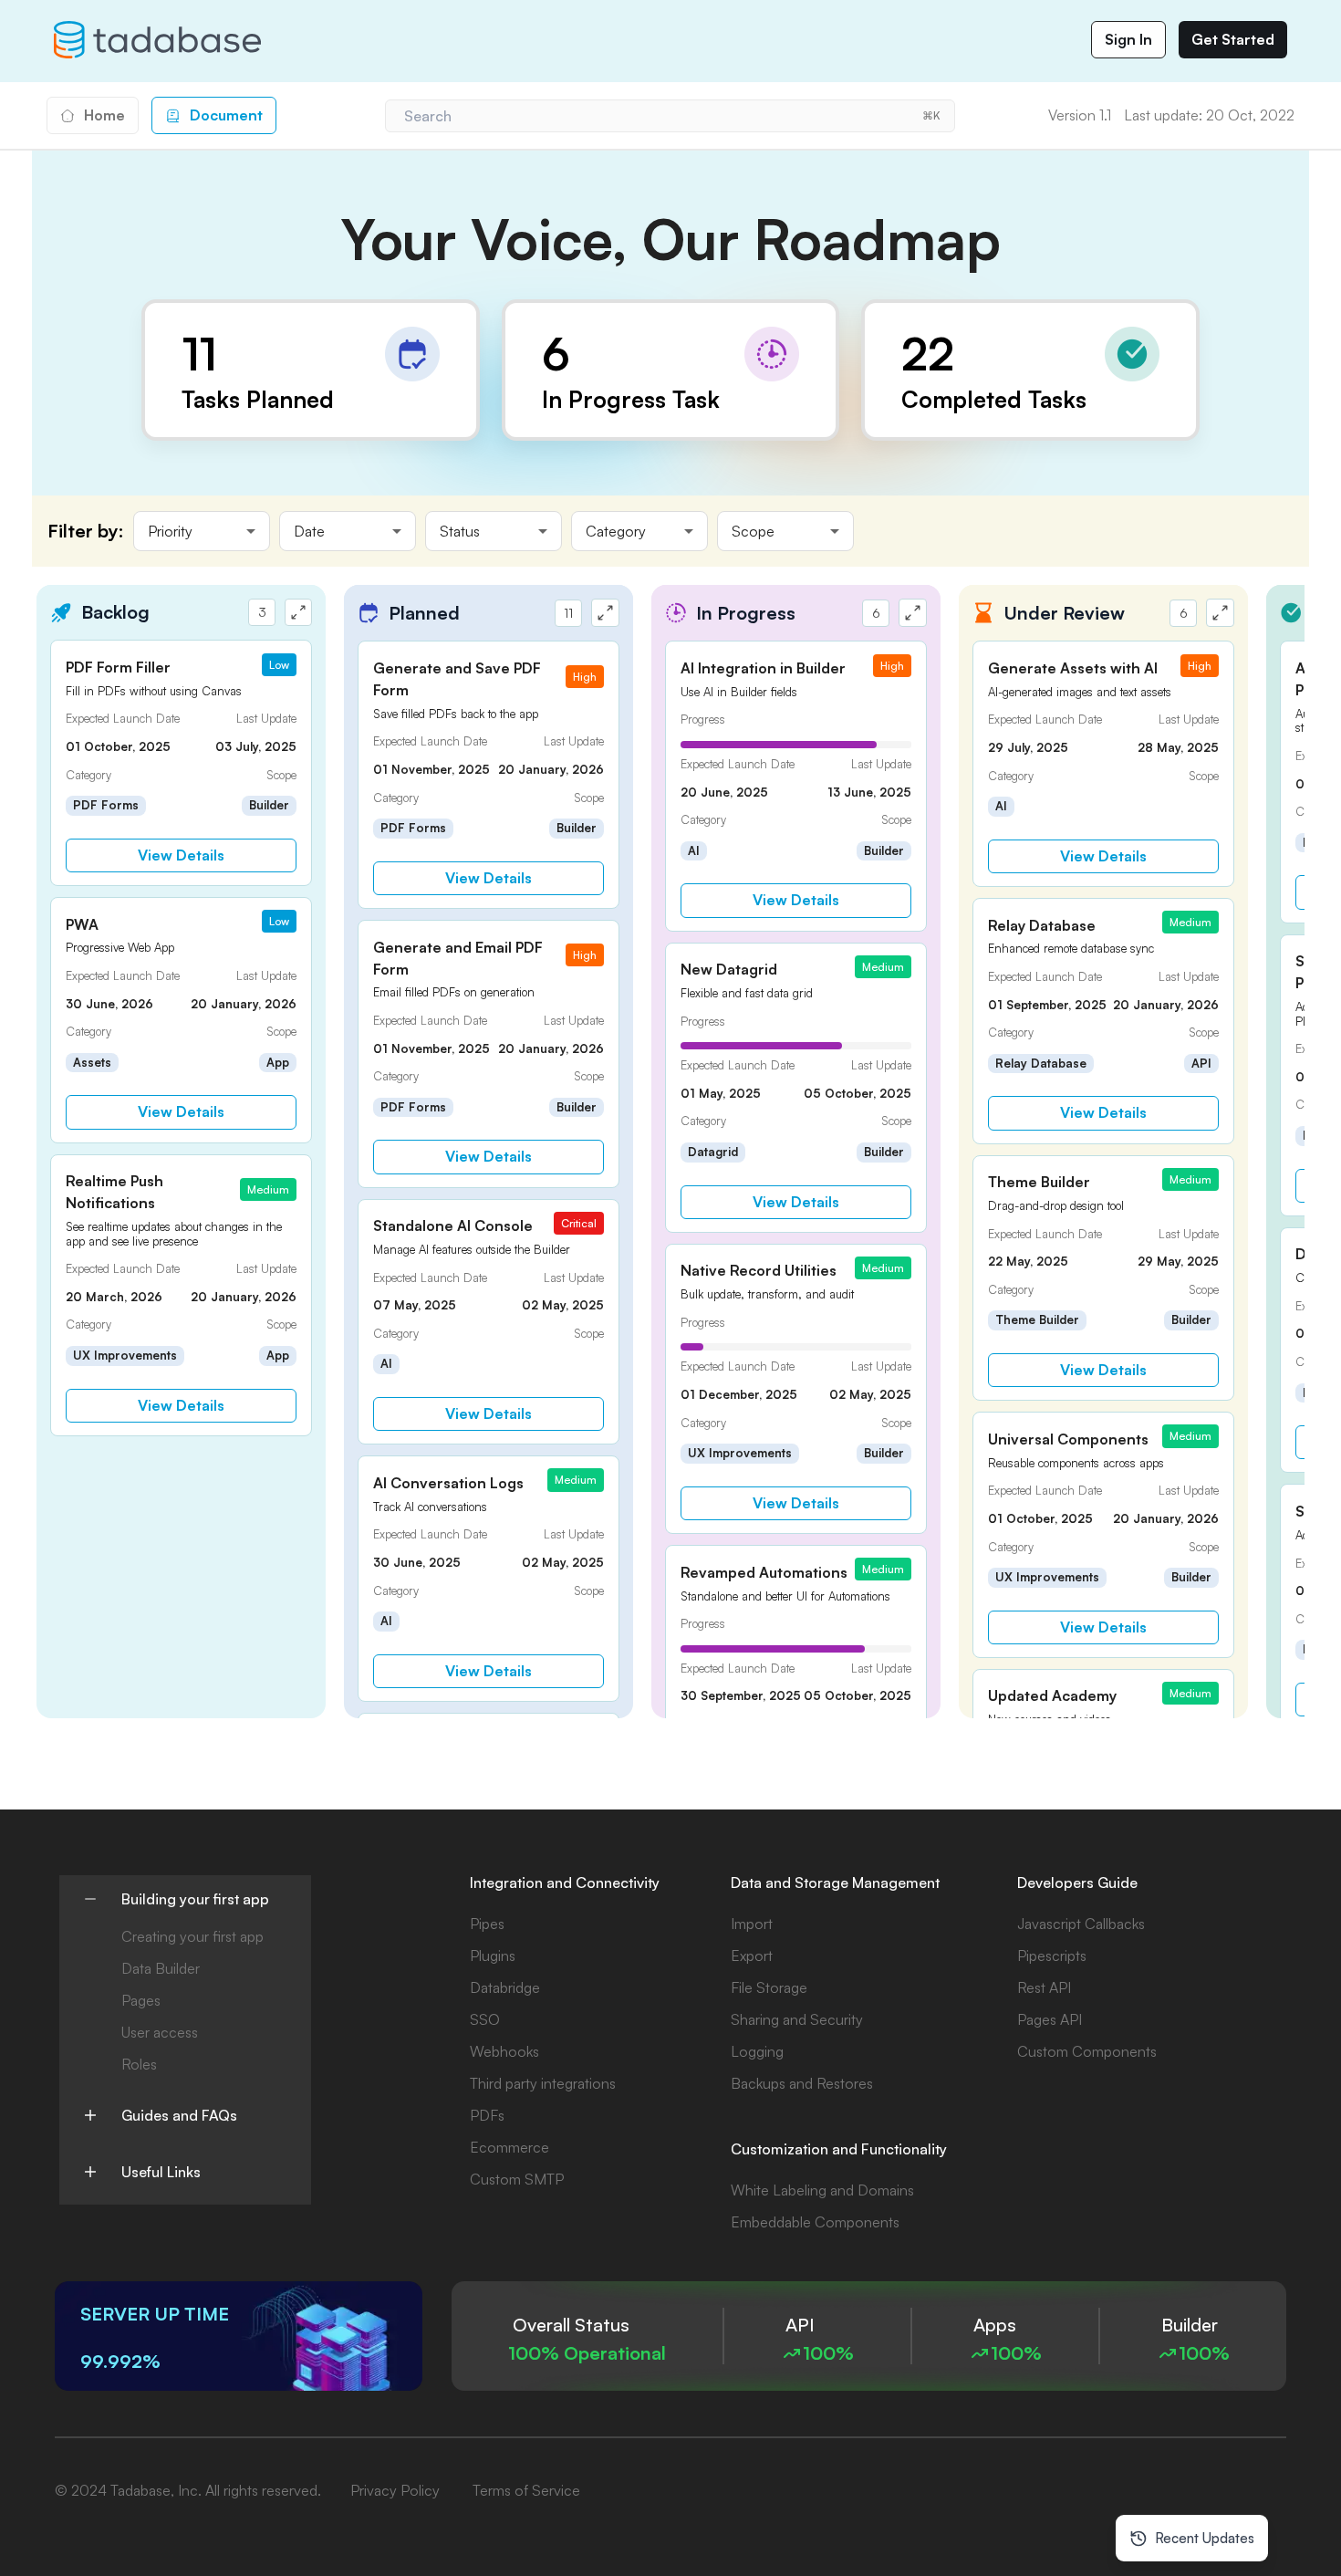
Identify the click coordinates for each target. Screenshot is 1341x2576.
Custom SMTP (517, 2179)
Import (752, 1924)
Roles (139, 2064)
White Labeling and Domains (822, 2190)
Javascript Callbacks (1081, 1924)
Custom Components (1087, 2051)
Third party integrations (543, 2083)
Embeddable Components (815, 2222)
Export (752, 1955)
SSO (485, 2019)
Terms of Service (526, 2490)
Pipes (487, 1924)
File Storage (769, 1987)
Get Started (1233, 39)
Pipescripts (1052, 1955)
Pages (141, 2000)
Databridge (505, 1987)
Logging (757, 2051)
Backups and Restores (802, 2083)
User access (160, 2032)
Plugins (493, 1955)
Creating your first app (192, 1936)
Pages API (1050, 2019)
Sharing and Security (797, 2019)
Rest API (1044, 1987)
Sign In (1128, 39)
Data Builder (161, 1968)
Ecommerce (509, 2147)
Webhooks (504, 2051)
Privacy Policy (395, 2490)
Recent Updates (1205, 2538)
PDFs (487, 2115)
